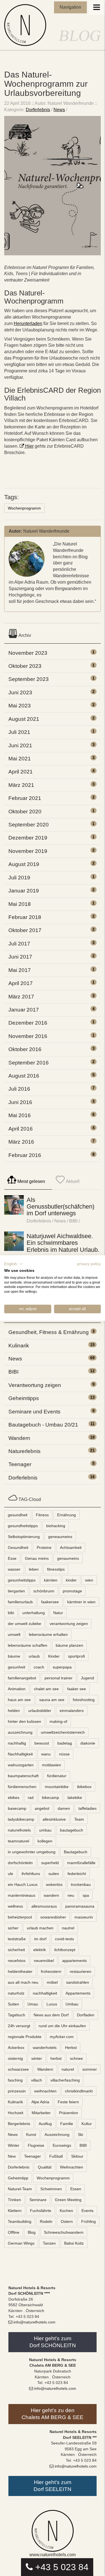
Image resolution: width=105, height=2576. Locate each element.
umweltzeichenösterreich (63, 1732)
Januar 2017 (24, 1010)
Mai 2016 (20, 1115)
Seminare (38, 2200)
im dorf (40, 1939)
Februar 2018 (25, 917)
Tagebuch (17, 2015)
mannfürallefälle (81, 1863)
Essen (76, 2189)
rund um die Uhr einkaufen (62, 2026)
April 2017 (21, 983)
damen (64, 1808)
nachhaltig (17, 1743)
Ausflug (45, 2124)
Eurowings (62, 2145)
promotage (72, 1591)
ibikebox (84, 1787)
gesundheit (18, 1515)
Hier (29, 446)
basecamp (17, 1808)
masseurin (84, 1917)
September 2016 (29, 1063)
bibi (11, 1613)
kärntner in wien (81, 1602)
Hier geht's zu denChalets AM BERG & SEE (53, 2414)
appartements (74, 1961)
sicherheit (16, 1950)
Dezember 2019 (28, 838)
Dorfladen (86, 2015)
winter (37, 2058)
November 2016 (28, 1036)
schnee (76, 2058)
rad (31, 1798)
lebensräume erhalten (48, 1634)
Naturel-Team (20, 2189)
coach (39, 1667)
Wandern (19, 1438)
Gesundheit (18, 1547)
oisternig (15, 2058)
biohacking (56, 1526)
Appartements (78, 1993)
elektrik (40, 1950)
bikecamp (51, 1798)
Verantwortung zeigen (35, 1385)
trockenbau (81, 1884)
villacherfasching (65, 2080)
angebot (42, 1808)
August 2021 (24, 719)
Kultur (87, 2124)
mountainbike (57, 1787)
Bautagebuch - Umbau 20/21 (43, 1425)
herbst (56, 2058)
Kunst (31, 2134)
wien (89, 1580)
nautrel (68, 1928)
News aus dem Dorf (51, 2015)
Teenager (20, 1464)
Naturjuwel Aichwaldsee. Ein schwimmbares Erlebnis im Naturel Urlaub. (63, 1243)
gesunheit (17, 1667)
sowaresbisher (53, 1917)
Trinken (14, 2200)
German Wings (21, 2243)
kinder (71, 1580)
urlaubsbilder (40, 1711)
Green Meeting (68, 2200)
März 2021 (21, 785)
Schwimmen (51, 2189)
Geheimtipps (24, 1398)
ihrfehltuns (31, 1874)
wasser (14, 1569)
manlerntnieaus (22, 1895)
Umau (33, 2004)
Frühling (88, 2221)
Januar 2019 (24, 891)
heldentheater (20, 1971)
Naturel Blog (26, 25)
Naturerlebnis (25, 1451)
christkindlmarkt (79, 2091)
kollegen (45, 1841)
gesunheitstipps (22, 1580)
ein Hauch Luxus (23, 1884)
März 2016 (21, 1142)
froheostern (51, 1971)
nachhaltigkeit (45, 1993)
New (12, 2156)
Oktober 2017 (25, 930)
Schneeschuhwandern (64, 2232)
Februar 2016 (25, 1155)
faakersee (50, 1602)
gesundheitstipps (23, 1526)
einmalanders (72, 1711)
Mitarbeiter (41, 2113)
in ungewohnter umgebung (32, 1852)
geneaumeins (60, 1537)
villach (37, 2080)
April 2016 (21, 1129)
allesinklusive (54, 1819)
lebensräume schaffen (28, 1645)
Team (79, 1819)
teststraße (17, 1939)
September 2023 (29, 679)
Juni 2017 (20, 957)
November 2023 (28, 653)
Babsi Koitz (74, 2243)
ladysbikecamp (21, 1819)
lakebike (75, 1798)
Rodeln (46, 2221)
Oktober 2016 (25, 1049)
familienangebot (22, 1678)
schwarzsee (18, 2069)
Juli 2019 (19, 878)
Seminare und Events (34, 1412)
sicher (13, 1928)
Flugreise (36, 2145)
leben (34, 1569)
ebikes (14, 1798)
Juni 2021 (20, 745)
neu (71, 1895)
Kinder (54, 1656)
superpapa (62, 1667)
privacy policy (89, 1264)
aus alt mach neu (23, 1982)
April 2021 (21, 772)
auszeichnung (20, 1732)
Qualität (45, 2167)
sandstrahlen (78, 1982)
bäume (14, 1656)
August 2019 (24, 864)
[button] (14, 1264)
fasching (15, 2080)
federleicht (77, 1874)
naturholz (16, 1993)
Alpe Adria (40, 2102)
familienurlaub (20, 1602)
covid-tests (64, 1939)
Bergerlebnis (19, 2124)
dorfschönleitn (20, 1863)
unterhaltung (34, 1613)
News (59, 110)
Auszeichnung (57, 2134)
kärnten (51, 1580)
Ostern (67, 2221)
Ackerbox (16, 2048)
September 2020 (29, 825)
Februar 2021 (25, 798)
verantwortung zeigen (69, 1624)
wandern (51, 1895)
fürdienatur (57, 1776)
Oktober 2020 (25, 812)
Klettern (15, 2211)
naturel (68, 2069)
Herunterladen (28, 323)
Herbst (71, 2048)
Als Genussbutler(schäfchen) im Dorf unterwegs (60, 1206)
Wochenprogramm (24, 508)
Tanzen (49, 2243)
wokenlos (54, 1884)
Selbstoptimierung (24, 1537)
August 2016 (24, 1076)
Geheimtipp (18, 2178)
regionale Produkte (25, 2037)
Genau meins (37, 1558)
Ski (81, 2134)
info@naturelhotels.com (34, 2322)
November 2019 (28, 851)
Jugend (88, 1678)
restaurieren (81, 1971)
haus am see (19, 1700)
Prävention (69, 2113)
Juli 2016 (19, 1089)
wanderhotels (45, 2048)
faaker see (77, 1689)
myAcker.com (62, 2037)
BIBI (73, 1221)
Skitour (77, 2156)
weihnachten (45, 2091)
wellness (15, 1906)
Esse (12, 1558)
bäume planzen (69, 1645)
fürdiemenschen (22, 1787)
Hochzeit (16, 2113)
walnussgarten (21, 1765)
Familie (67, 2124)
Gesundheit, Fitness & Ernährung (49, 1332)
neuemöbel (44, 1961)
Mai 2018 (20, 904)
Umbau (72, 2004)
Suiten (13, 2004)
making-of (58, 1721)
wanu (46, 1754)
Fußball (56, 2156)
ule (11, 1874)
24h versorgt (19, 2026)
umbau (45, 1830)
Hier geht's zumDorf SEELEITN (53, 2486)
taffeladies (88, 1808)
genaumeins (68, 1558)
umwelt (14, 1634)
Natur (58, 1613)
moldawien (52, 1765)
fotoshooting (84, 1700)
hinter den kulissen (25, 1721)
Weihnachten (72, 2167)
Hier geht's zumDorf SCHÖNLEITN (53, 2342)
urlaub (34, 1656)
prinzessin (17, 2091)
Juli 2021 (19, 732)
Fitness (42, 1515)
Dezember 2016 (28, 1023)
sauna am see (52, 1700)
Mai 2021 (20, 759)
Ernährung (66, 1515)
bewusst (42, 1743)
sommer (90, 2069)
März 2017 (21, 997)
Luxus (52, 2004)
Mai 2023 (20, 706)
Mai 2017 (20, 970)
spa (86, 1895)
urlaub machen (40, 1928)
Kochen (66, 2211)
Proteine (44, 1547)
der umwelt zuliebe (25, 1624)
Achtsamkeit (71, 1547)
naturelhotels (19, 1830)
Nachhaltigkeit (20, 1754)
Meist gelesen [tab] (31, 1181)
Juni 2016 (20, 1102)
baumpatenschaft (23, 1776)
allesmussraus (44, 1906)
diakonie (88, 1743)
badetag (65, 1743)
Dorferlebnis (38, 110)
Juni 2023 (20, 692)
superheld (50, 1863)
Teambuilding (20, 2221)
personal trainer (59, 1678)
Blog (32, 2232)
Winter (14, 2145)
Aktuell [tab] (72, 1181)
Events (88, 2211)
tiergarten (16, 1591)
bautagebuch (72, 1830)
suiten (54, 1874)
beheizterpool (20, 1917)
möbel (52, 1982)
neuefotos (17, 1961)
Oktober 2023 (25, 666)
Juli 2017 (19, 944)
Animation (17, 1689)
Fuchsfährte (41, 2211)
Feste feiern (68, 2102)
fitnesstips (56, 1569)
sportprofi (76, 1656)
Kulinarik (19, 1346)
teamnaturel (18, 1841)
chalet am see (46, 1689)
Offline (14, 2232)
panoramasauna (80, 1906)
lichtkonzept (65, 1950)
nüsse (64, 1754)
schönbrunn (44, 1591)
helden (14, 1711)
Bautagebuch (76, 1852)
